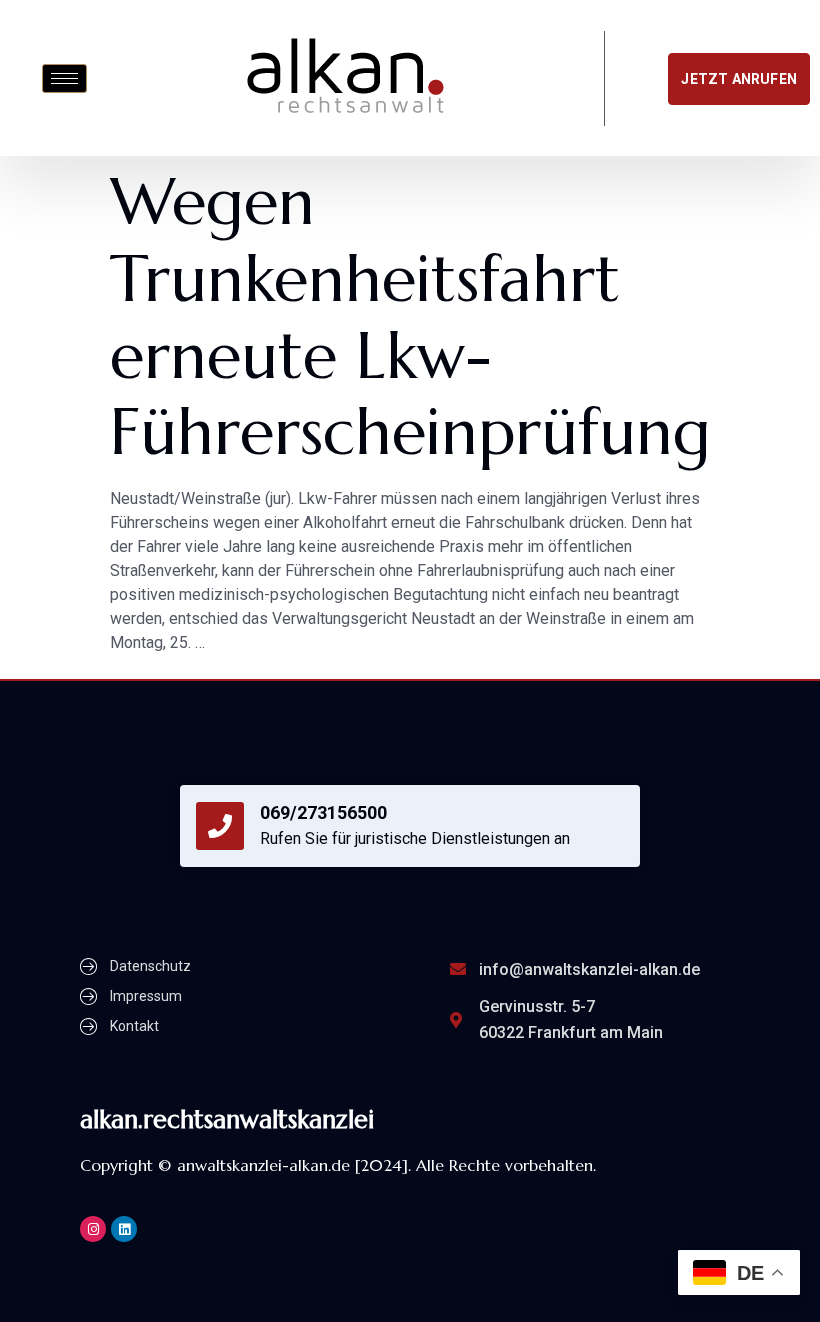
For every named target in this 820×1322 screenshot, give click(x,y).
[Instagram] (93, 1229)
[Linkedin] (124, 1229)
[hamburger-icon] (64, 78)
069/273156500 (323, 812)
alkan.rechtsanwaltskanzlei (227, 1119)
